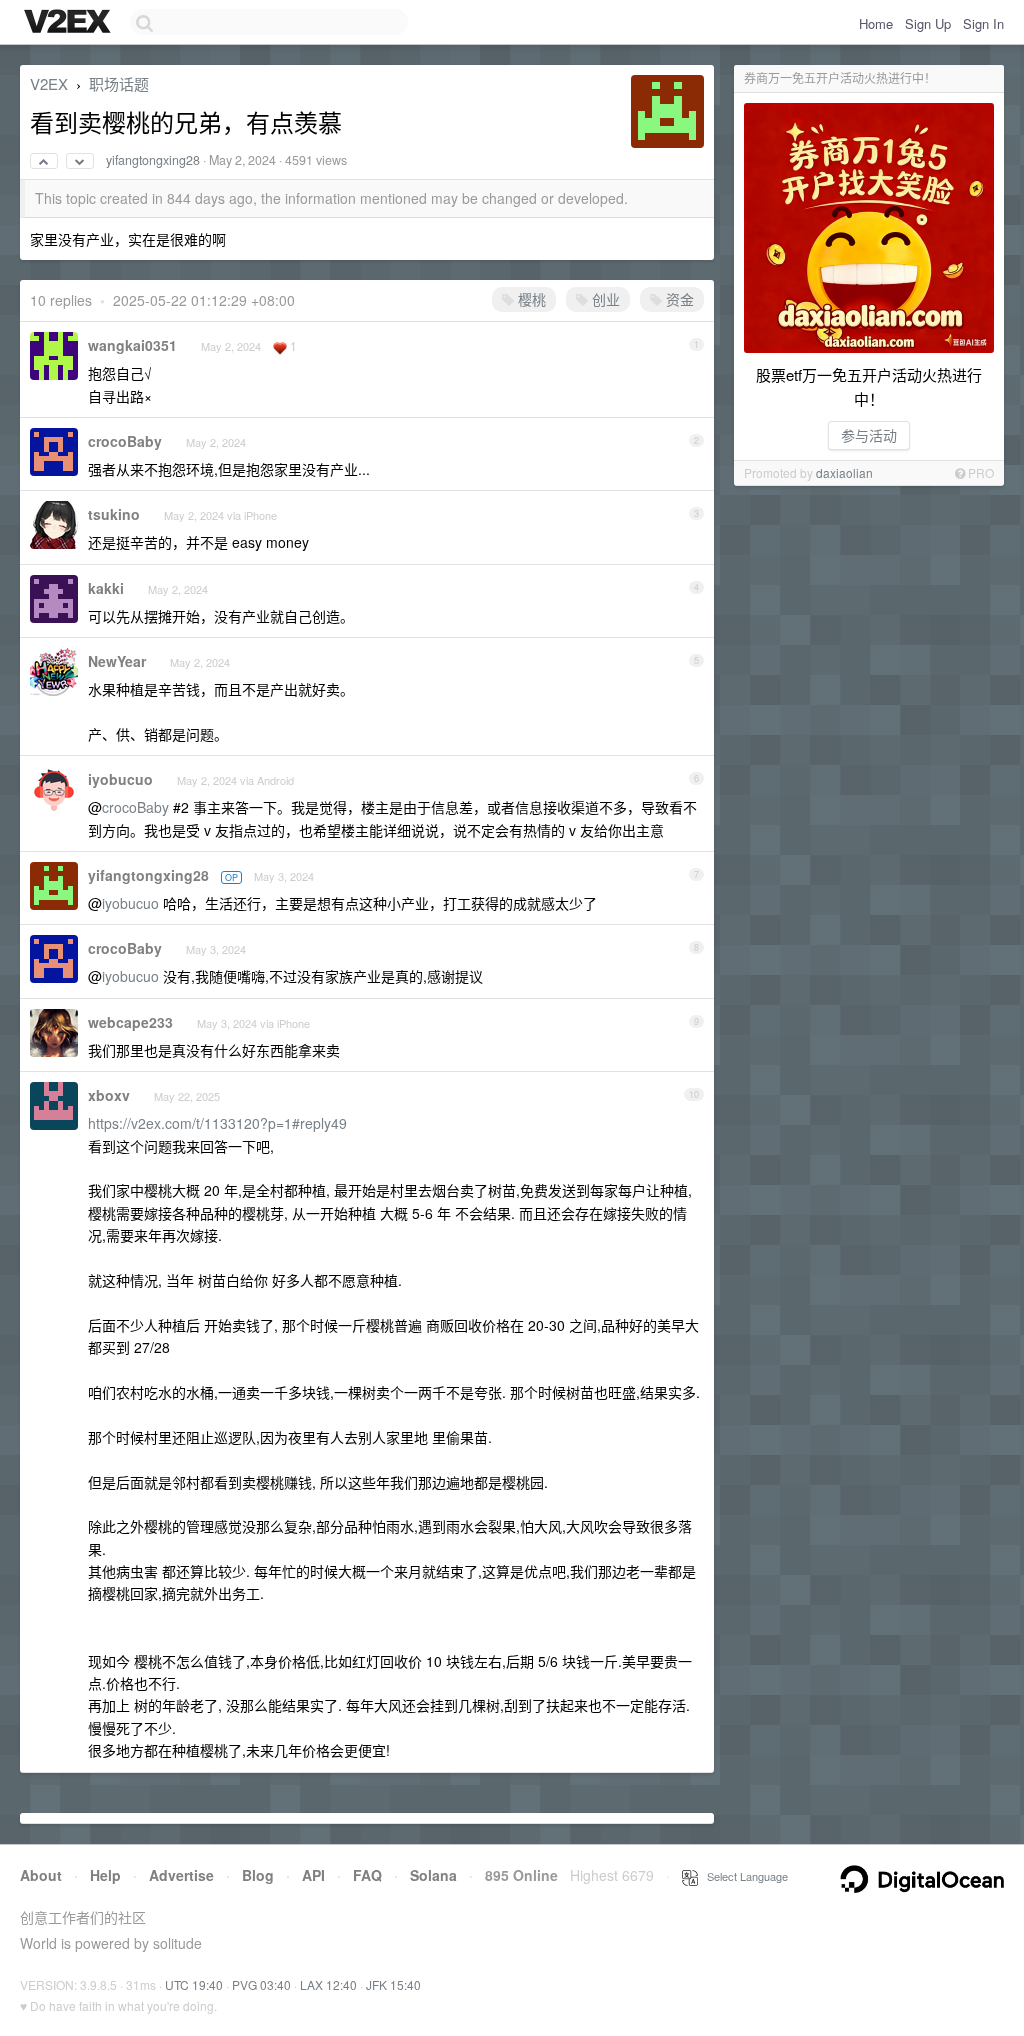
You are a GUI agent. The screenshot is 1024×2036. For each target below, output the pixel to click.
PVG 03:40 (261, 1984)
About (41, 1875)
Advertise (181, 1875)
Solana (433, 1875)
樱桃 (530, 299)
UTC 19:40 (194, 1984)
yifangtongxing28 (153, 160)
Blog (258, 1875)
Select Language (743, 1876)
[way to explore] (70, 23)
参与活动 (869, 435)
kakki (106, 588)
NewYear (117, 661)
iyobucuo (120, 779)
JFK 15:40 (393, 1984)
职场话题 (119, 83)
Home (876, 23)
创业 (604, 299)
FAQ (367, 1875)
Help (105, 1875)
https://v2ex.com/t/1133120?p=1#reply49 (217, 1123)
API (313, 1875)
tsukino (114, 514)
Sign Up (928, 23)
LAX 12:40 (328, 1984)
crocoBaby (125, 441)
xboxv (109, 1095)
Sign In (983, 23)
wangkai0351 (132, 345)
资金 (678, 299)
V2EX (49, 83)
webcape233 (130, 1022)
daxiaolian (844, 472)
